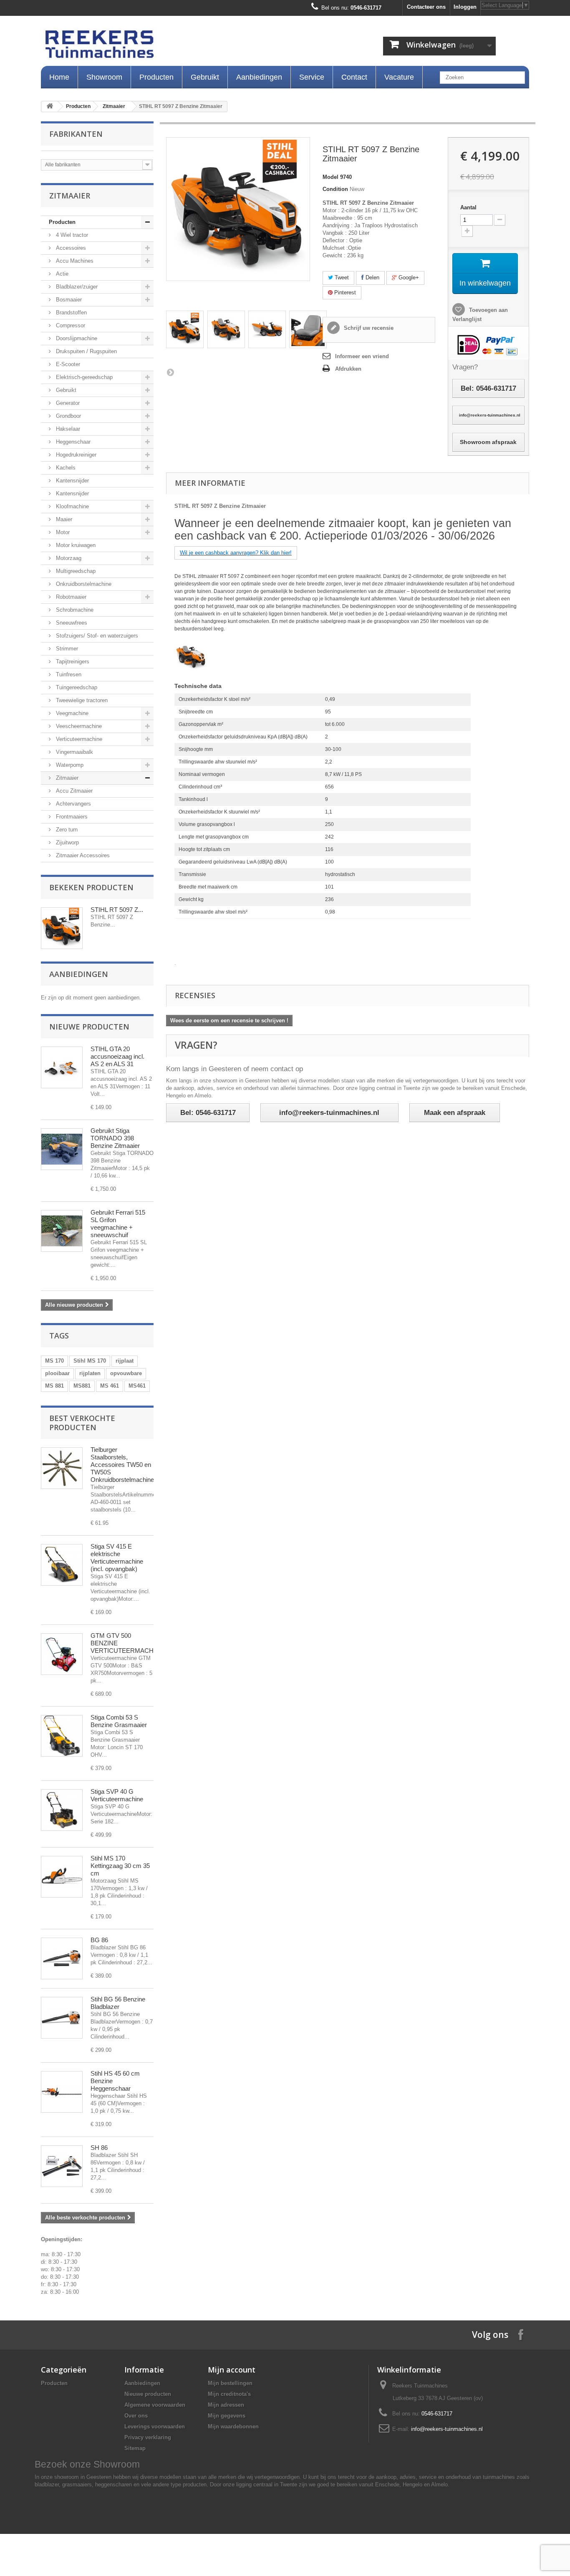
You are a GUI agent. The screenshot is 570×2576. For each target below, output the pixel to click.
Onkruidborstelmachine (83, 584)
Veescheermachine (78, 726)
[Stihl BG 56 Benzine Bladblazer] (62, 2018)
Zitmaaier (114, 106)
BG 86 (99, 1940)
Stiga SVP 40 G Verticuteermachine (117, 1795)
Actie (61, 274)
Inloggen (465, 7)
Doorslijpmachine (76, 338)
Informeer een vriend (362, 356)
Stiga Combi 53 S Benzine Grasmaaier (119, 1721)
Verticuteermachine (78, 739)
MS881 (82, 1386)
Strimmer (66, 649)
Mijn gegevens (227, 2416)
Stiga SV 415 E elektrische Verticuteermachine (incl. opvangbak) (117, 1558)
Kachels (65, 468)
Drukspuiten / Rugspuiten (86, 351)
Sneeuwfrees (71, 623)
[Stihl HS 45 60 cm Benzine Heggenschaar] (62, 2092)
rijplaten (90, 1373)
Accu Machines (74, 261)
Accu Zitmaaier (73, 791)
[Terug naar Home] (50, 107)
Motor (62, 532)
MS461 (137, 1386)
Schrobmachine (74, 610)
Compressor (70, 325)
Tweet (341, 277)
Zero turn (66, 830)
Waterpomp (69, 765)
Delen (372, 277)
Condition (335, 189)
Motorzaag (68, 558)
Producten (156, 77)
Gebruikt (205, 77)
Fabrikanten (76, 134)
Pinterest (344, 292)
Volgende (170, 372)
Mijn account (232, 2370)
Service (312, 77)
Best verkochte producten (82, 1423)
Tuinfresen (68, 674)
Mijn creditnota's (229, 2394)
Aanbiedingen (259, 77)
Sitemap (135, 2448)
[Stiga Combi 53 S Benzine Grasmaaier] (62, 1736)
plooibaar (57, 1373)
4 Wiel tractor (71, 235)
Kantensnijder (72, 481)
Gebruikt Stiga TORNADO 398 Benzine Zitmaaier (115, 1138)
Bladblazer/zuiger (76, 287)
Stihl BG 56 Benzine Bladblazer (118, 2003)
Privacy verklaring (148, 2437)
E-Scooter (67, 364)
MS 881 (54, 1386)
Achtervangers (73, 804)
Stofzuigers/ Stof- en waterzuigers (96, 636)
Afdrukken (348, 369)
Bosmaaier (68, 300)
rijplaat (125, 1361)
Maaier (63, 519)
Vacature (399, 77)
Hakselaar (67, 429)
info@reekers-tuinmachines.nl (447, 2429)
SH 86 (99, 2148)
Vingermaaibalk (74, 752)
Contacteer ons (426, 7)
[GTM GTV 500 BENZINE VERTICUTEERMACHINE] (62, 1654)
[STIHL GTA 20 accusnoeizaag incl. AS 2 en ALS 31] (62, 1067)
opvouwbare (126, 1373)
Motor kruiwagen (75, 545)
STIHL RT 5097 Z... (117, 910)
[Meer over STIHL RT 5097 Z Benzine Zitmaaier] (62, 928)
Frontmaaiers (71, 817)
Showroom (104, 77)
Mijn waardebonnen (233, 2427)
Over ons (136, 2416)
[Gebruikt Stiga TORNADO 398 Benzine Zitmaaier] (62, 1149)
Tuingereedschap (76, 687)
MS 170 (54, 1361)
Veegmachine (71, 713)
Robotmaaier (70, 597)
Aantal (468, 207)
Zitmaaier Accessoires (82, 855)
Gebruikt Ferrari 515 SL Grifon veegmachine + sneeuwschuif (118, 1224)
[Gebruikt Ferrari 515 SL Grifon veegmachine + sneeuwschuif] (62, 1231)
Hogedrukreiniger (75, 455)
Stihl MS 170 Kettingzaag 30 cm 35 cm (120, 1866)
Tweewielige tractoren (81, 700)
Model (330, 177)
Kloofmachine (72, 506)
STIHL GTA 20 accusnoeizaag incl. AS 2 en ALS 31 (117, 1056)
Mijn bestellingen (230, 2383)
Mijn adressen (226, 2405)
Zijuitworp (67, 842)
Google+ (408, 277)
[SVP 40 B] (62, 1810)
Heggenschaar (72, 442)
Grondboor (68, 416)
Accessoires (70, 248)
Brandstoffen (71, 313)
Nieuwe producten (89, 1027)
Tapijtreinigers (72, 662)
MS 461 (110, 1386)
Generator (67, 403)
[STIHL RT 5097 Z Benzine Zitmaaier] (185, 329)
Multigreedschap (75, 571)
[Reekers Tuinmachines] (185, 46)
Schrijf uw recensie (368, 328)
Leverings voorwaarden (155, 2427)
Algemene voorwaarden (155, 2405)
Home (59, 77)
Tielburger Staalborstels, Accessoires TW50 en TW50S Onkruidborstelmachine (122, 1465)
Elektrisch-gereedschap (83, 377)
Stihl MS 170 (90, 1361)
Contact (354, 77)
